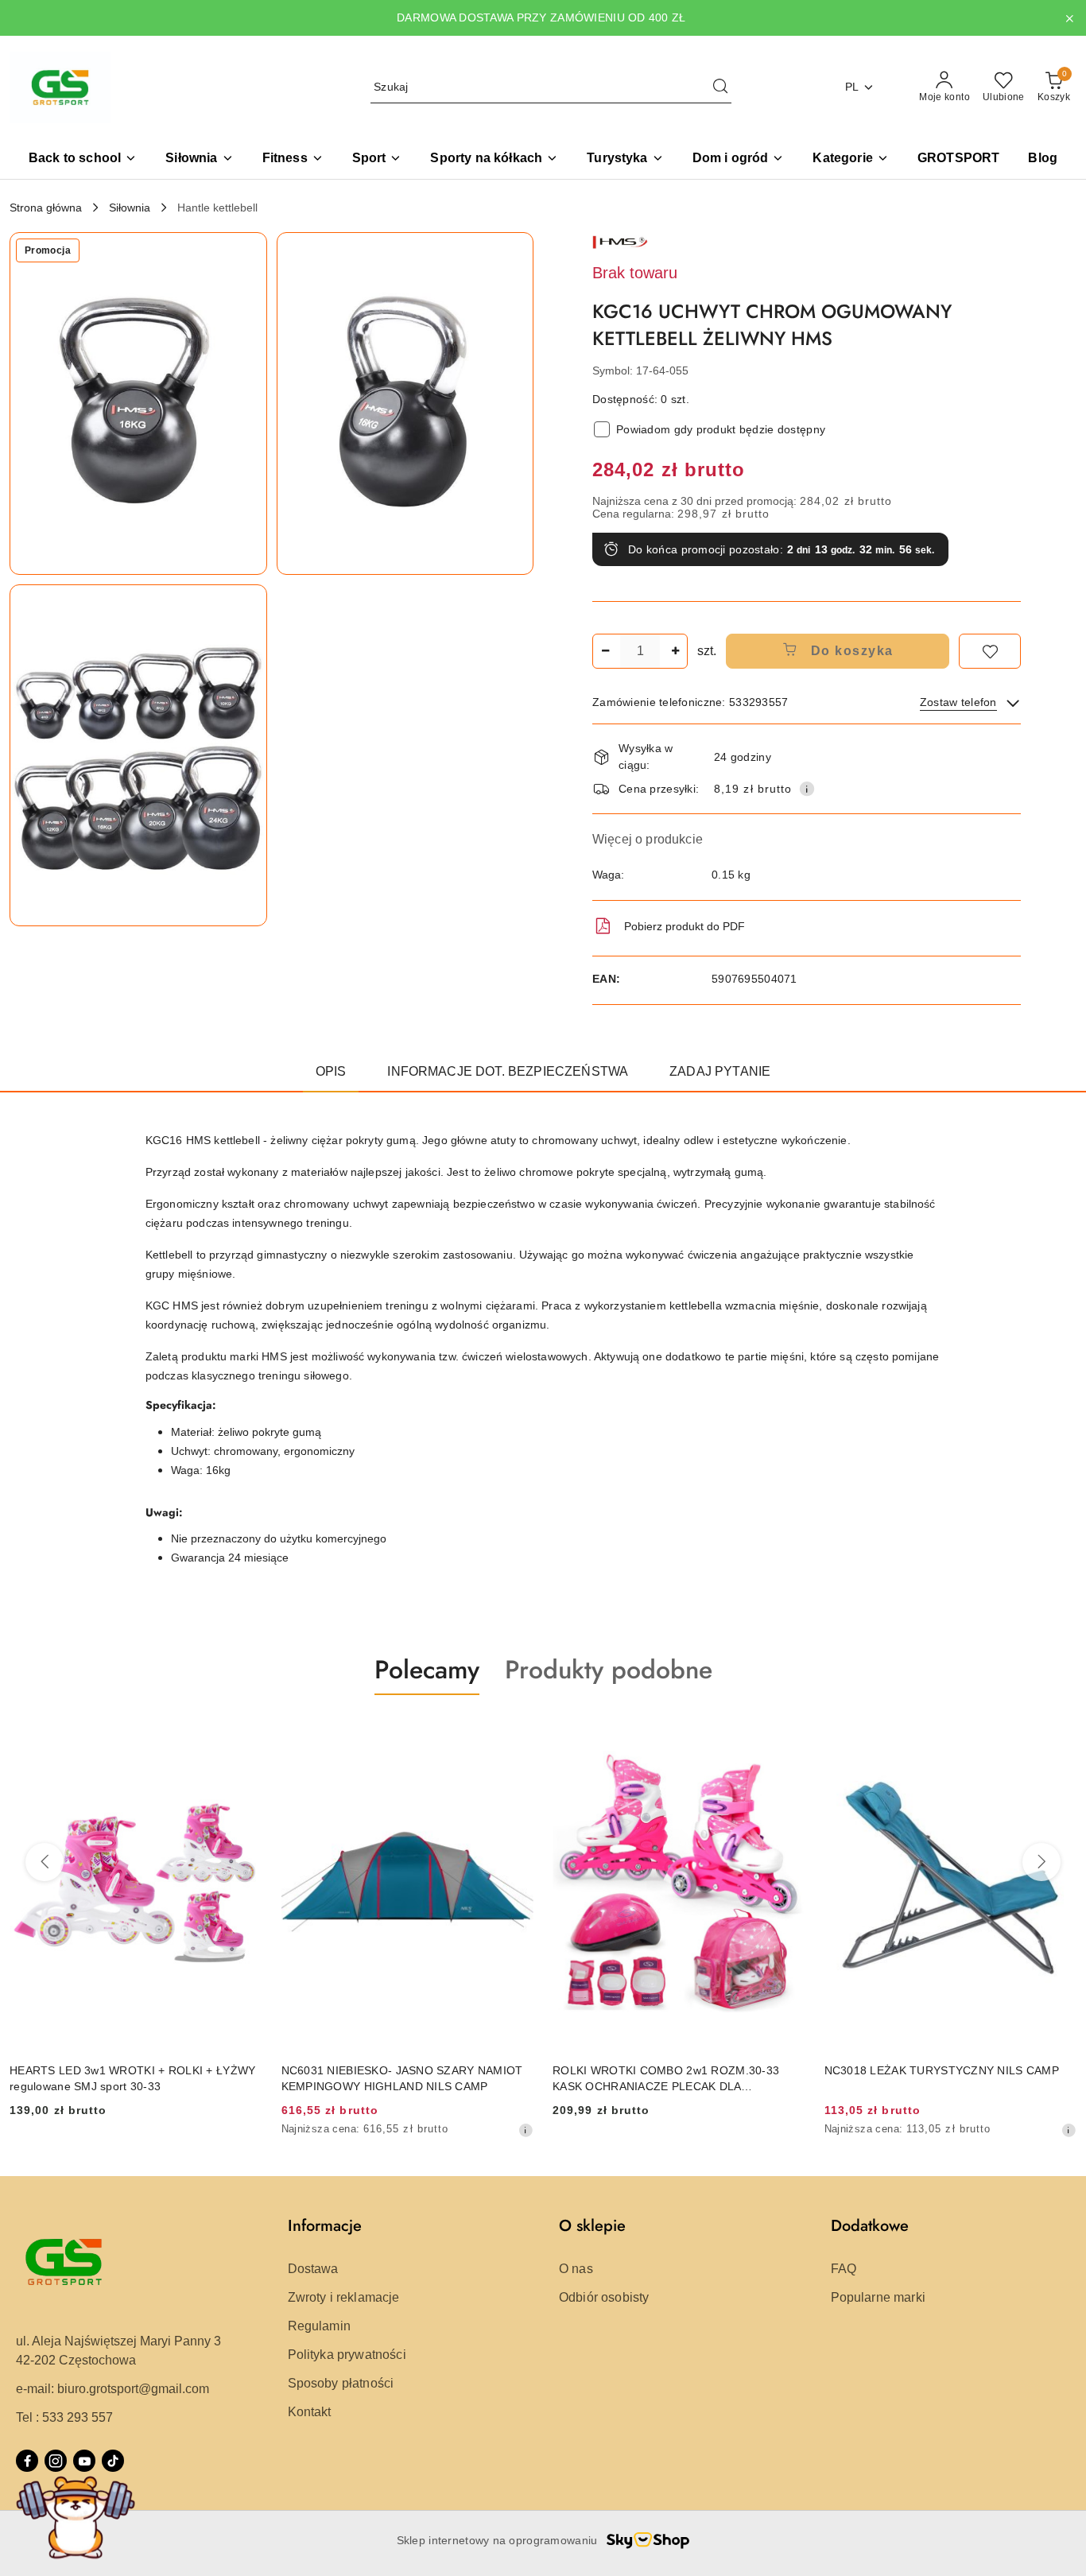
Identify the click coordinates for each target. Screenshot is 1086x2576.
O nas (576, 2269)
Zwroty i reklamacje (344, 2297)
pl (852, 87)
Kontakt (310, 2412)
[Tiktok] (113, 2461)
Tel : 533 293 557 (64, 2417)
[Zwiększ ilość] (675, 651)
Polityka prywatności (347, 2355)
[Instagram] (56, 2461)
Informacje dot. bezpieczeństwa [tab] (508, 1071)
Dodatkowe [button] (870, 2226)
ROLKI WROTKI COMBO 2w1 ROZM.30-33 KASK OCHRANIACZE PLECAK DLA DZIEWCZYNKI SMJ (666, 2079)
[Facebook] (27, 2461)
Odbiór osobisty (604, 2297)
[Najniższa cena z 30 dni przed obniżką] (526, 2130)
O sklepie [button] (592, 2226)
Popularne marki (878, 2297)
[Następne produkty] (1041, 1862)
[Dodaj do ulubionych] (990, 651)
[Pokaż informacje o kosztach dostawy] (807, 789)
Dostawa (313, 2269)
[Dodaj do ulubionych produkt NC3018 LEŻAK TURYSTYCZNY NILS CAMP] (1058, 1732)
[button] (850, 159)
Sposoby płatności (341, 2383)
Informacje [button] (325, 2226)
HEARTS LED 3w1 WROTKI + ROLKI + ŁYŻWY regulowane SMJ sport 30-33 (132, 2078)
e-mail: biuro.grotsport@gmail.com (112, 2389)
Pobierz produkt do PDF (685, 926)
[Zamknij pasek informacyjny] (1069, 18)
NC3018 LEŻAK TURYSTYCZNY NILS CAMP (942, 2070)
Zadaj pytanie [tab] (720, 1071)
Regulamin (319, 2326)
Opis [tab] (331, 1071)
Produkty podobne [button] (609, 1670)
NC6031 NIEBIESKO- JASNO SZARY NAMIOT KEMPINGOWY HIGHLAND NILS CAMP (402, 2078)
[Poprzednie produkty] (45, 1862)
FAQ (844, 2269)
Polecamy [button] (427, 1670)
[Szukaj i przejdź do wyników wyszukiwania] (720, 87)
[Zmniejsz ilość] (605, 651)
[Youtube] (84, 2461)
